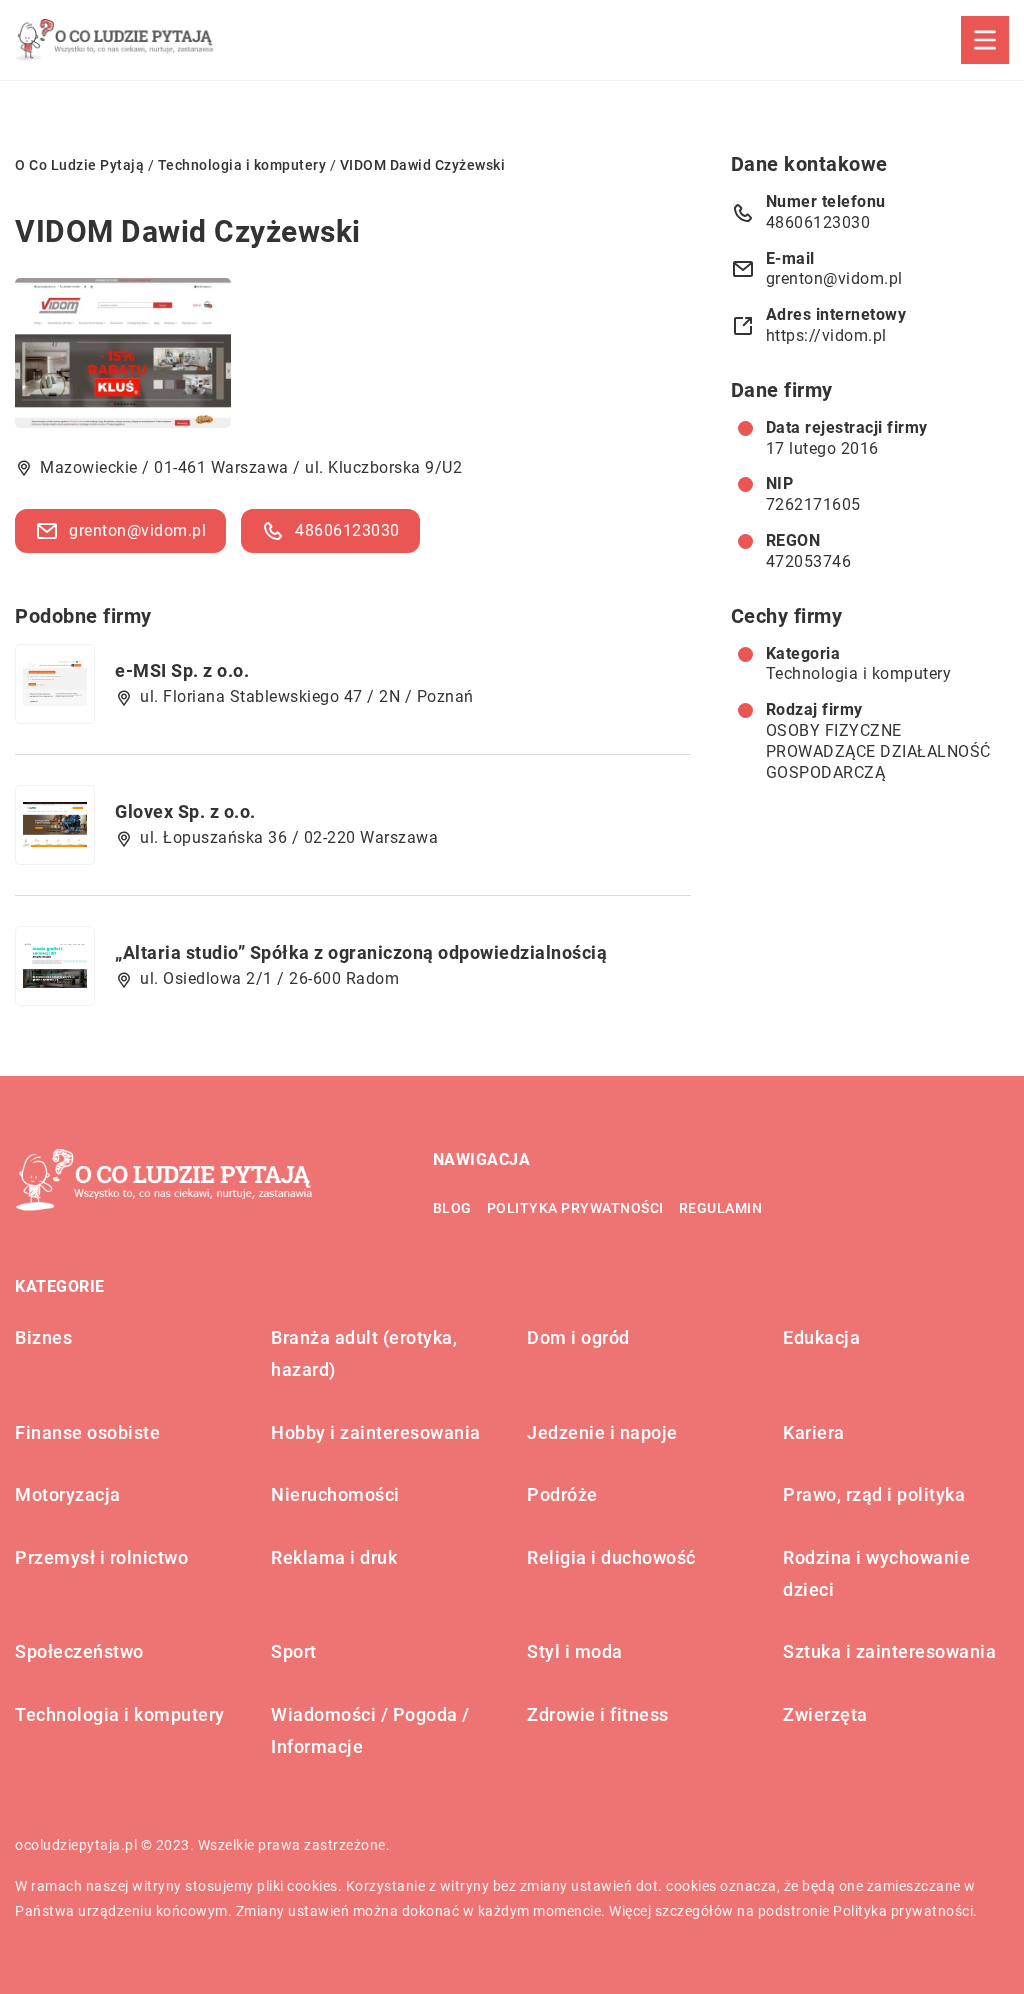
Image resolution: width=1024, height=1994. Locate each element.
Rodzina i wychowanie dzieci (876, 1573)
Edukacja (821, 1337)
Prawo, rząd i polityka (874, 1494)
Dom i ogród (578, 1337)
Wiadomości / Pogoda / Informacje (370, 1730)
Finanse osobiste (87, 1432)
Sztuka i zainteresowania (889, 1651)
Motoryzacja (68, 1494)
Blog (452, 1208)
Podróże (562, 1494)
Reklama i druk (334, 1557)
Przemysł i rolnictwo (101, 1557)
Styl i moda (575, 1651)
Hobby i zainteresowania (376, 1432)
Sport (294, 1651)
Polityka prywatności (575, 1208)
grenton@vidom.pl (137, 530)
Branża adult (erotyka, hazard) (364, 1353)
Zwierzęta (825, 1714)
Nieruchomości (335, 1494)
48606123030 (347, 530)
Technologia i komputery (859, 673)
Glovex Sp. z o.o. (185, 811)
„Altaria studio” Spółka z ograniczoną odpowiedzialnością (361, 952)
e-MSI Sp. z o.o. (182, 670)
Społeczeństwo (79, 1651)
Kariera (814, 1432)
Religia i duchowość (611, 1557)
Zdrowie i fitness (598, 1714)
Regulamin (721, 1208)
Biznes (43, 1337)
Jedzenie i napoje (602, 1432)
